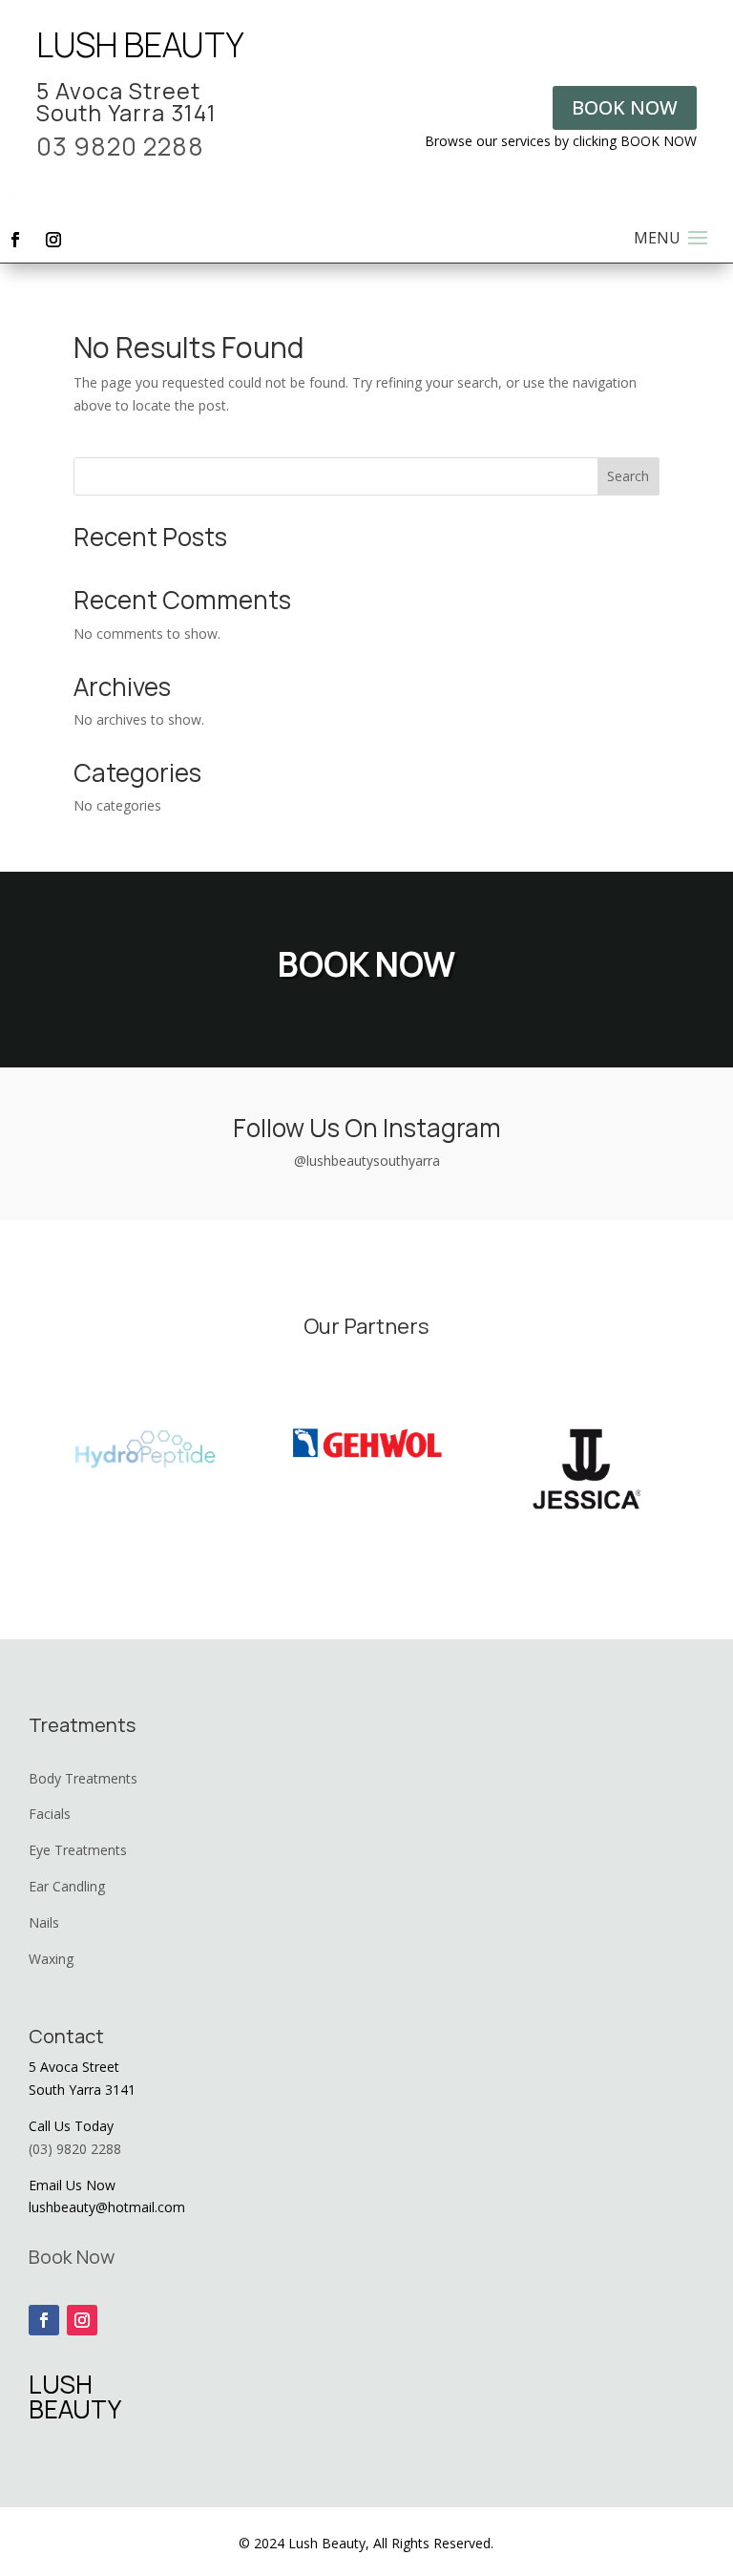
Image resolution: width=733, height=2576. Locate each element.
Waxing (51, 1959)
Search (628, 476)
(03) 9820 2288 (75, 2149)
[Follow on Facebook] (15, 240)
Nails (44, 1922)
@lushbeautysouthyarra (367, 1161)
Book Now (72, 2257)
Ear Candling (67, 1886)
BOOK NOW (625, 107)
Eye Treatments (78, 1850)
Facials (50, 1814)
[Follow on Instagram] (53, 240)
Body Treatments (83, 1778)
